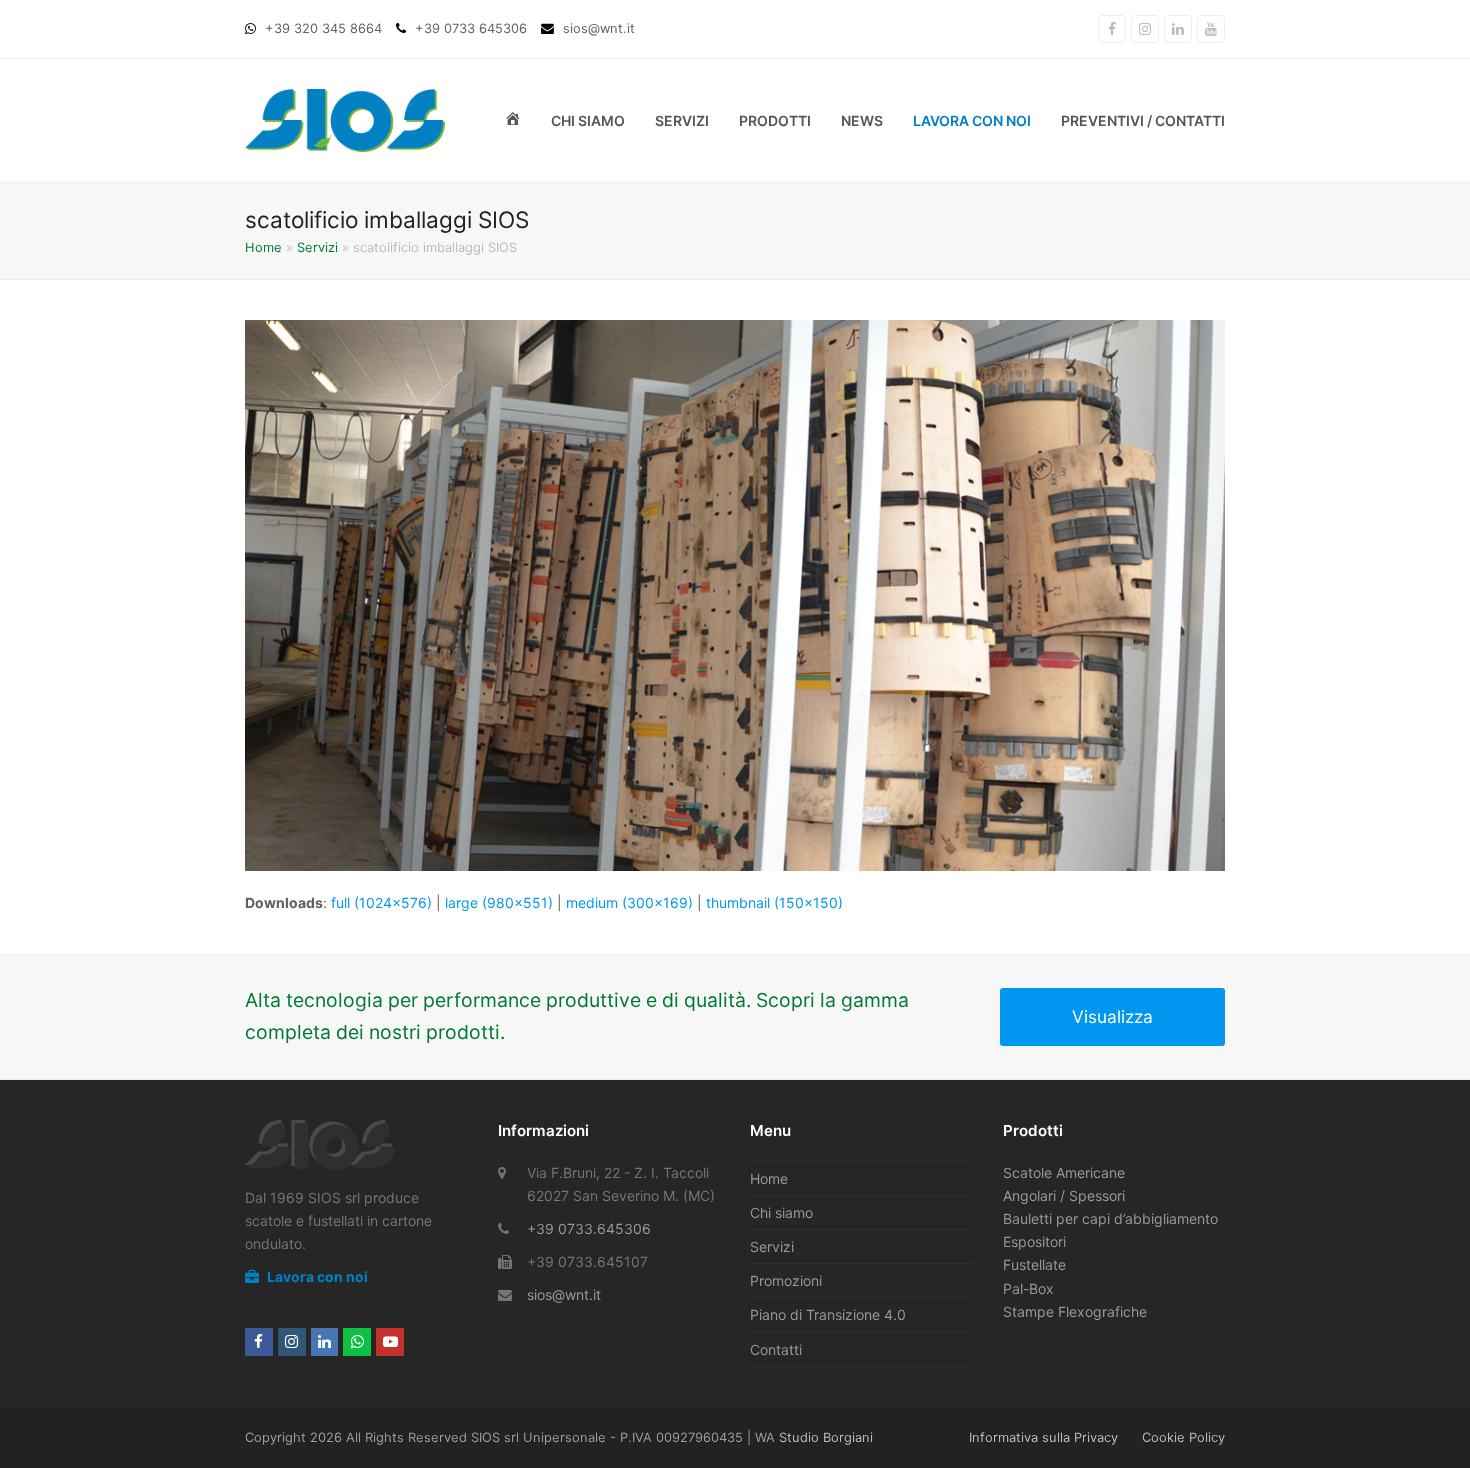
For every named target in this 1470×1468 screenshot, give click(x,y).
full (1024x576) (381, 902)
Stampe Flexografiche (1075, 1311)
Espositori (1034, 1241)
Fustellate (1034, 1264)
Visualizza (1112, 1016)
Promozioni (786, 1280)
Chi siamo (781, 1212)
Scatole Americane (1064, 1172)
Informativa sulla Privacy (1043, 1437)
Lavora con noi (316, 1276)
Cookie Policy (1183, 1437)
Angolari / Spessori (1064, 1195)
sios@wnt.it (564, 1294)
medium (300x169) (629, 902)
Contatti (776, 1349)
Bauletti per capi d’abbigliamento (1110, 1218)
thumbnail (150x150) (774, 902)
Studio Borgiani (826, 1437)
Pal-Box (1028, 1288)
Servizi (317, 247)
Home (263, 247)
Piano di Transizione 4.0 (828, 1314)
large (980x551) (499, 902)
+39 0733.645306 (589, 1228)
